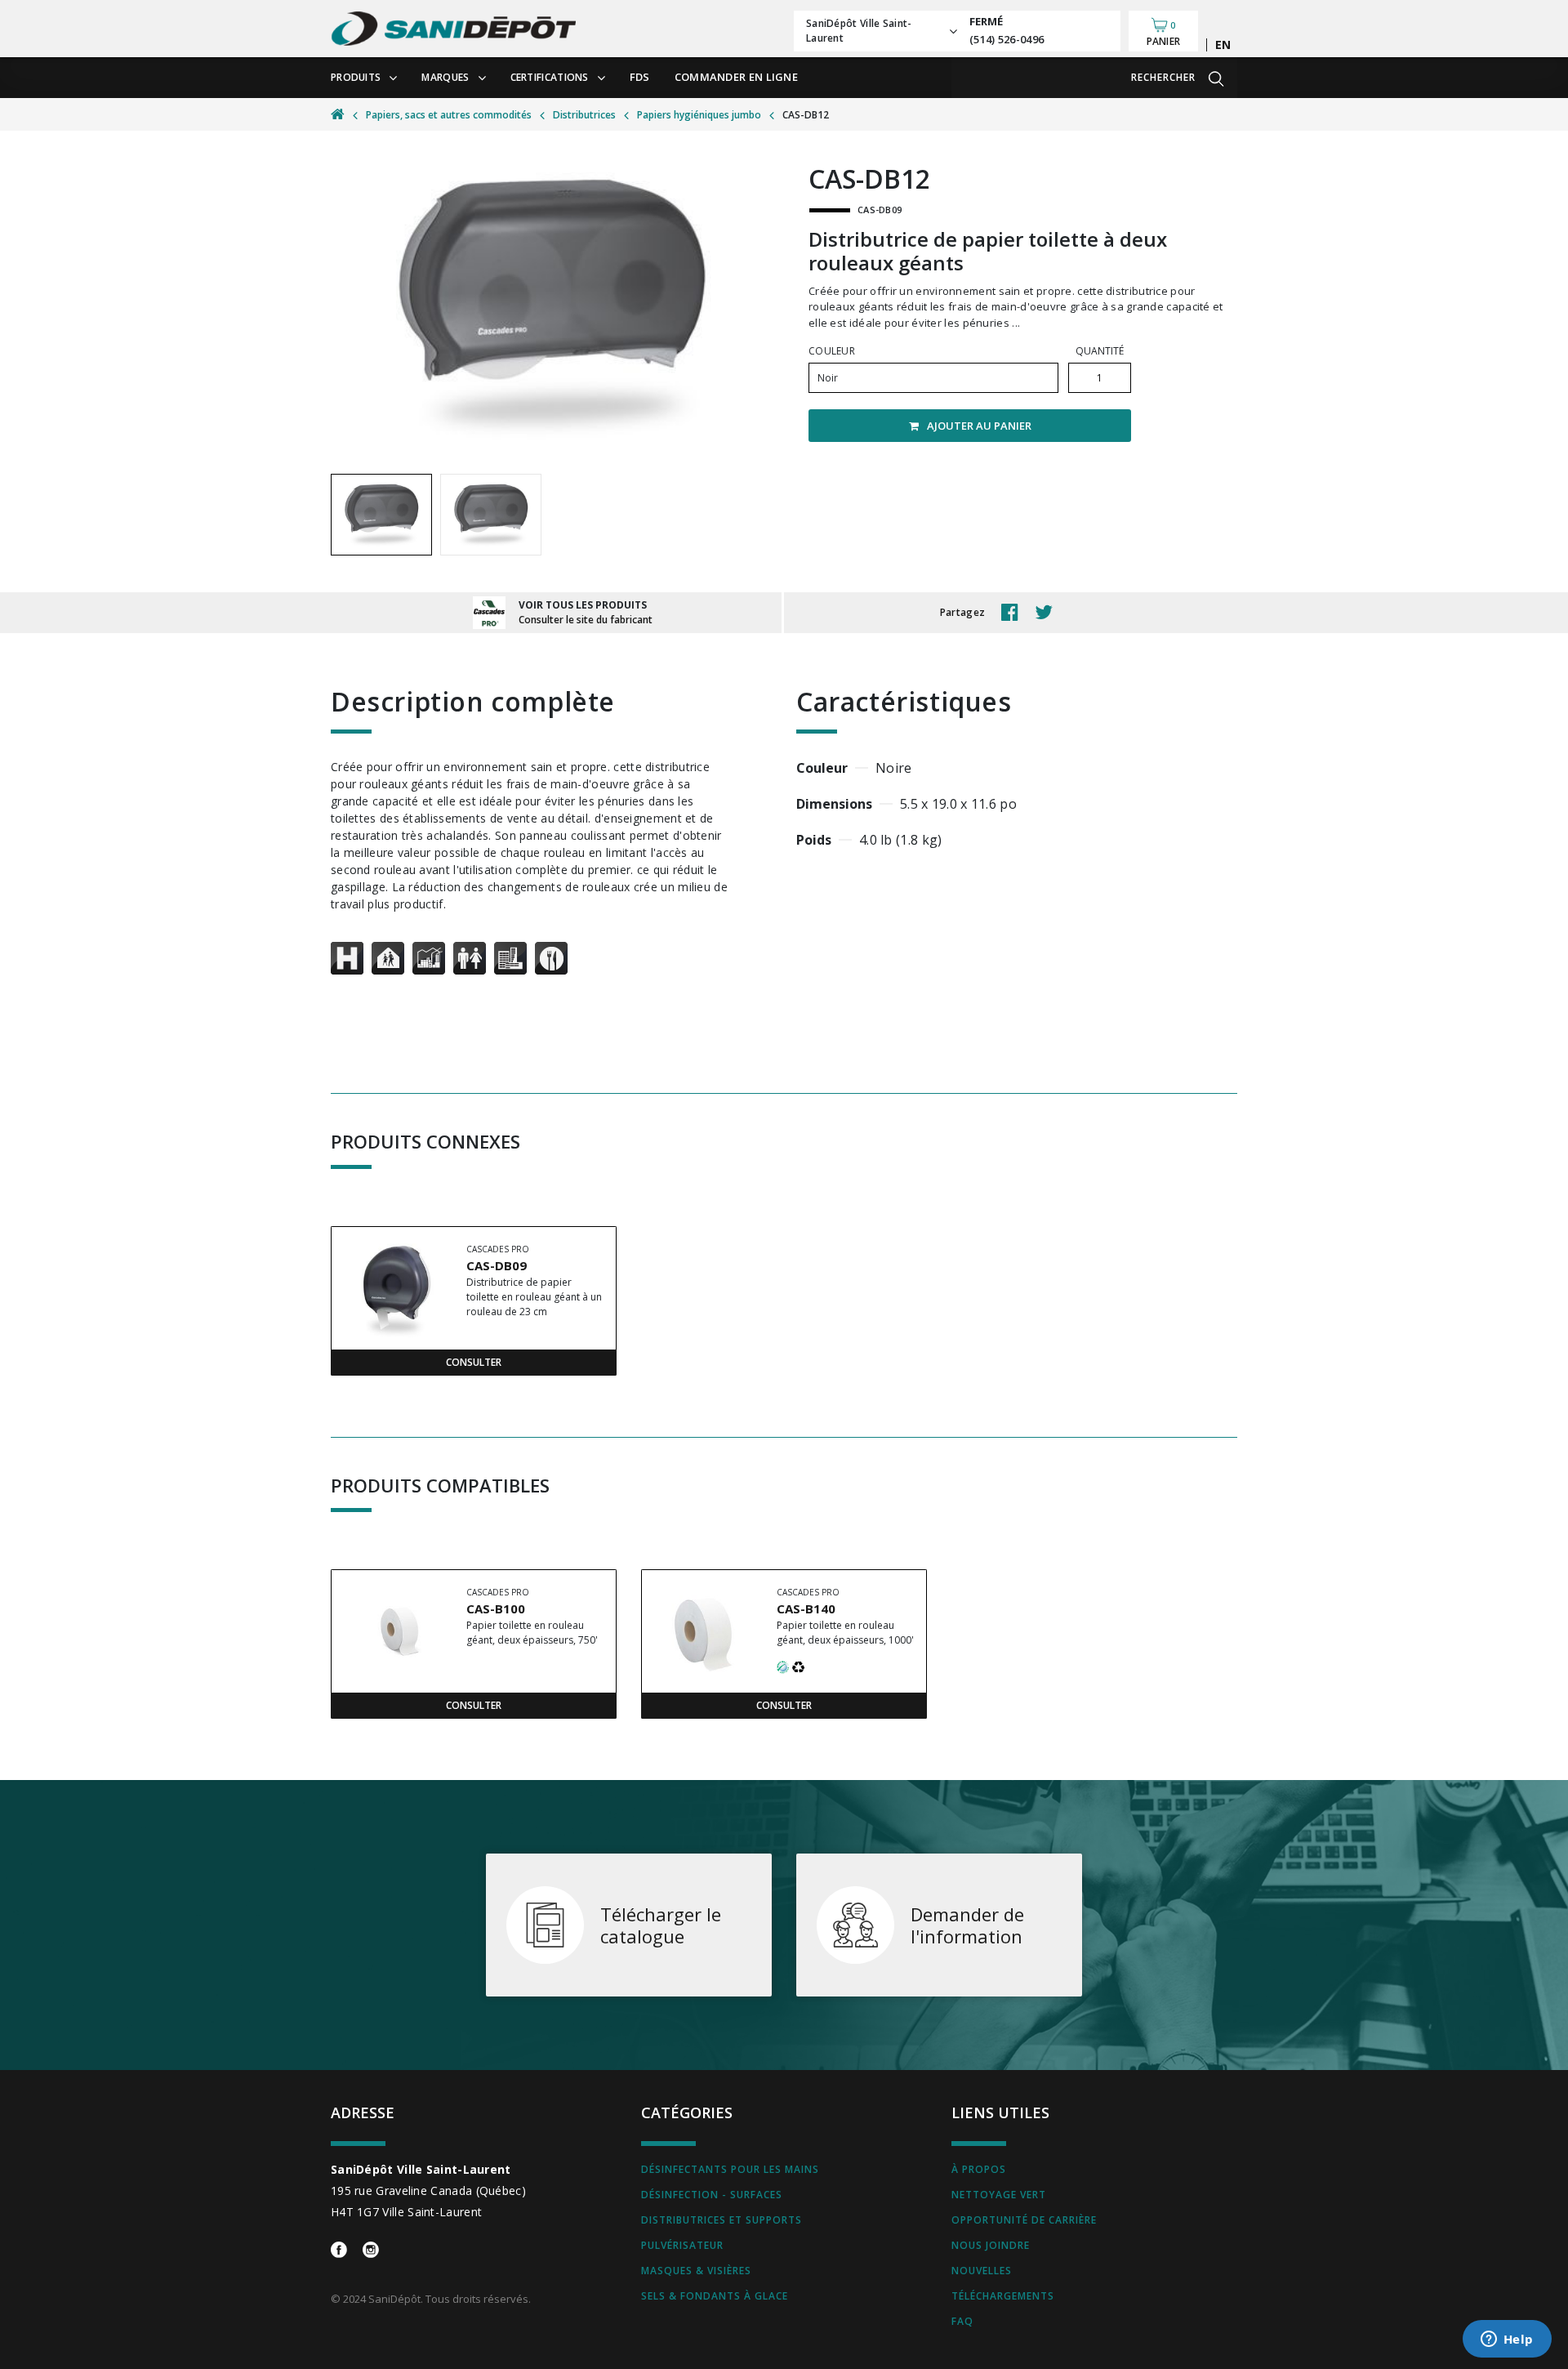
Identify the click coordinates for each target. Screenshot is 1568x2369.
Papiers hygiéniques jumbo (699, 115)
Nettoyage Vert (999, 2195)
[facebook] (1014, 613)
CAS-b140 (806, 1608)
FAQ (962, 2321)
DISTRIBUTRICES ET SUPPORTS (722, 2220)
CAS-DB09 (497, 1265)
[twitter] (1048, 613)
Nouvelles (982, 2271)
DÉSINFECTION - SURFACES (712, 2195)
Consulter (474, 1362)
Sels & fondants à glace (715, 2296)
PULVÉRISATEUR (682, 2245)
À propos (979, 2169)
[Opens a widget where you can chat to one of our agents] (1507, 2340)
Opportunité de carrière (1024, 2220)
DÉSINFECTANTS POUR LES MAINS (730, 2169)
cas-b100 (496, 1608)
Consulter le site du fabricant (586, 620)
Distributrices (584, 115)
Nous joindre (991, 2245)
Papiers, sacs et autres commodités (449, 115)
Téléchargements (1003, 2296)
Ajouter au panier (979, 426)
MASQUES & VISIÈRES (696, 2271)
